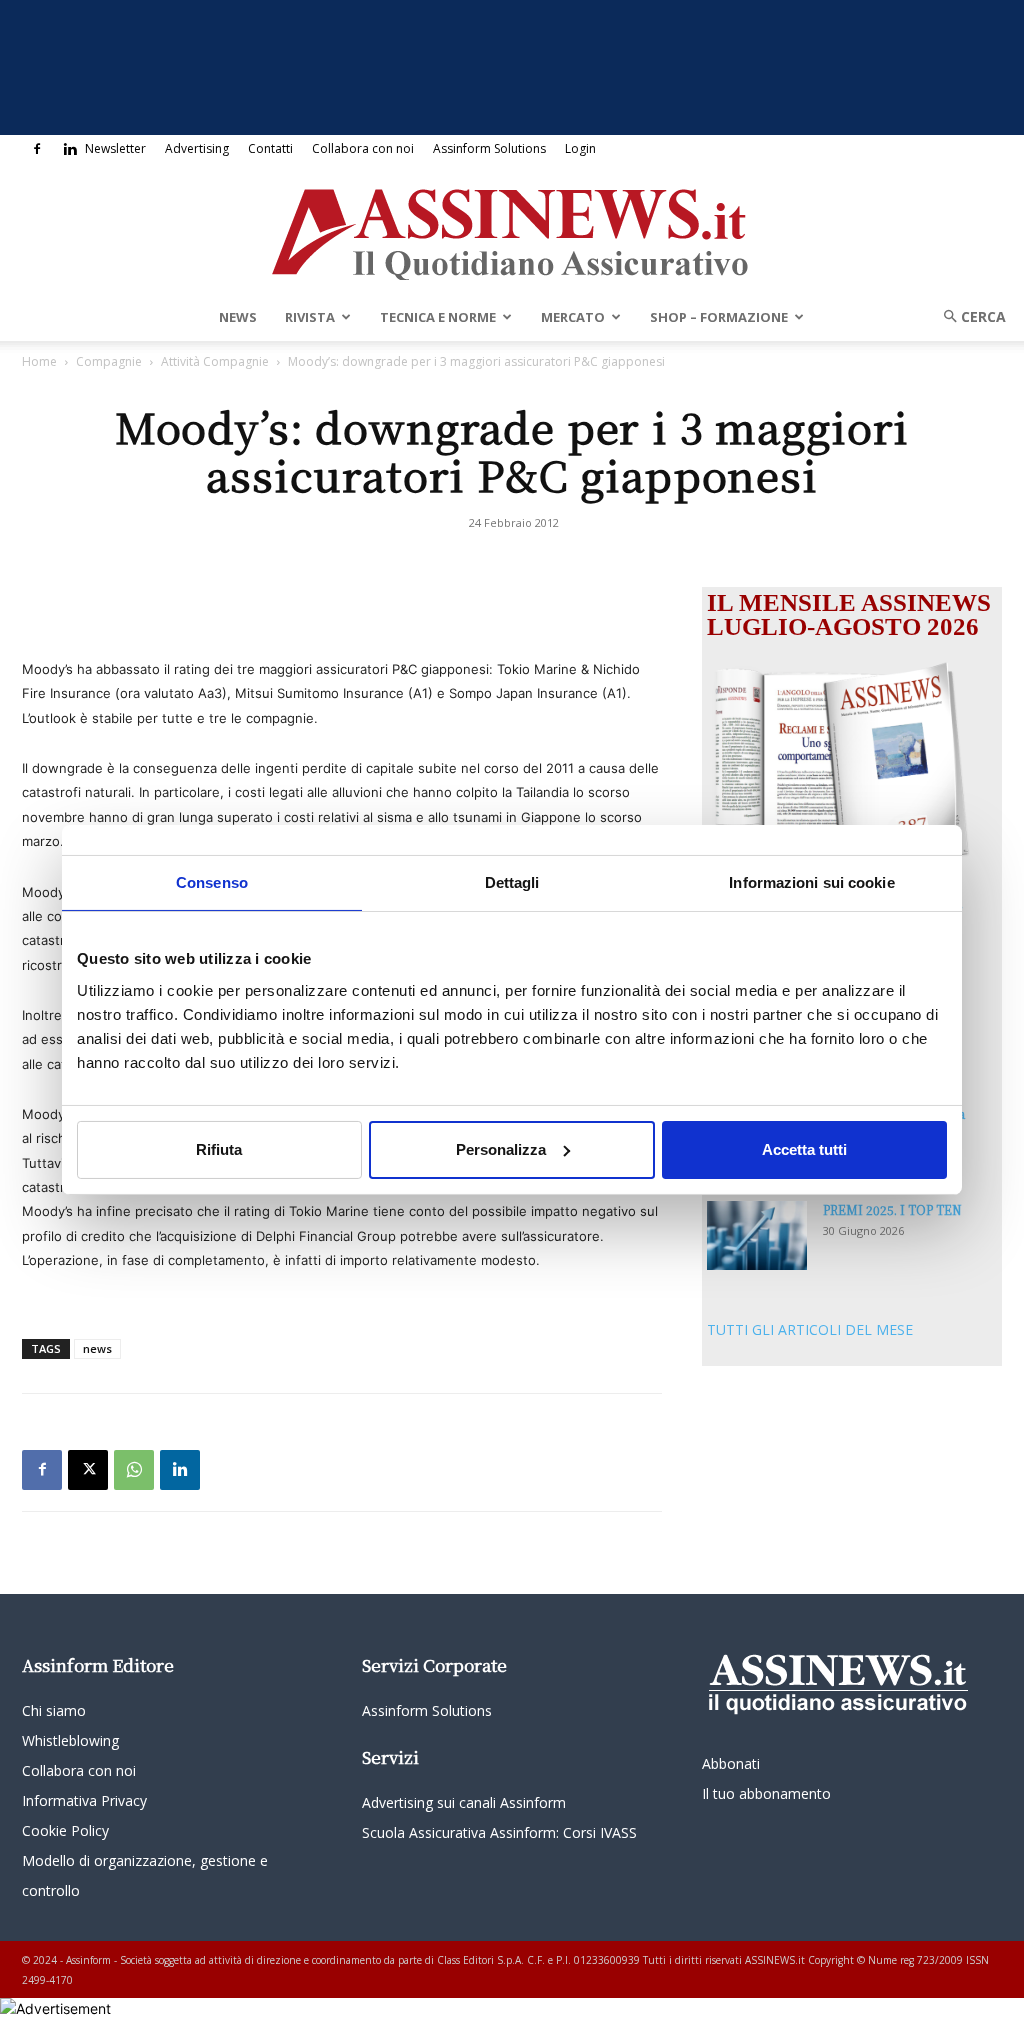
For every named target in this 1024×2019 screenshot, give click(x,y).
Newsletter (115, 148)
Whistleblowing (70, 1740)
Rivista (310, 317)
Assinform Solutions (489, 148)
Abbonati (731, 1763)
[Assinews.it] (512, 229)
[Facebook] (37, 149)
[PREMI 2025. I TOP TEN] (757, 1235)
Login (580, 148)
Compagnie (109, 361)
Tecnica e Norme (438, 317)
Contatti (270, 148)
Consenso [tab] (212, 881)
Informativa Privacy (84, 1800)
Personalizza (501, 1149)
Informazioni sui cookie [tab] (811, 881)
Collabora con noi (363, 148)
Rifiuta (219, 1149)
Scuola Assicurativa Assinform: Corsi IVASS (499, 1832)
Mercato (573, 317)
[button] (968, 316)
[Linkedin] (70, 149)
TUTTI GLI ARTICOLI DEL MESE (810, 1329)
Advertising (197, 148)
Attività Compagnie (215, 361)
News (238, 317)
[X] (88, 1470)
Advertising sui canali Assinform (464, 1802)
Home (39, 361)
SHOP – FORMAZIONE (719, 317)
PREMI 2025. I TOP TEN (892, 1209)
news (97, 1348)
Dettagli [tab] (512, 881)
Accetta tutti (804, 1149)
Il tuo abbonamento (766, 1793)
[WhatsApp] (134, 1470)
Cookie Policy (65, 1830)
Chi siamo (54, 1710)
